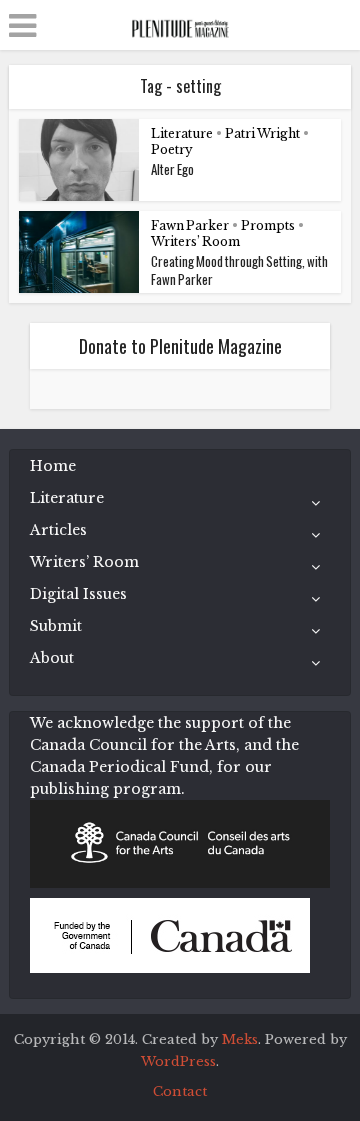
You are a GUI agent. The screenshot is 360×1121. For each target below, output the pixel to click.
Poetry (172, 149)
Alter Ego (172, 169)
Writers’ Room (195, 241)
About (52, 658)
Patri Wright (262, 133)
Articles (58, 530)
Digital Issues (78, 594)
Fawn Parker (190, 225)
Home (53, 466)
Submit (56, 626)
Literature (182, 133)
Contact (180, 1091)
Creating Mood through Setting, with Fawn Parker (239, 270)
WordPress (178, 1061)
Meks (240, 1039)
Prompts (268, 225)
